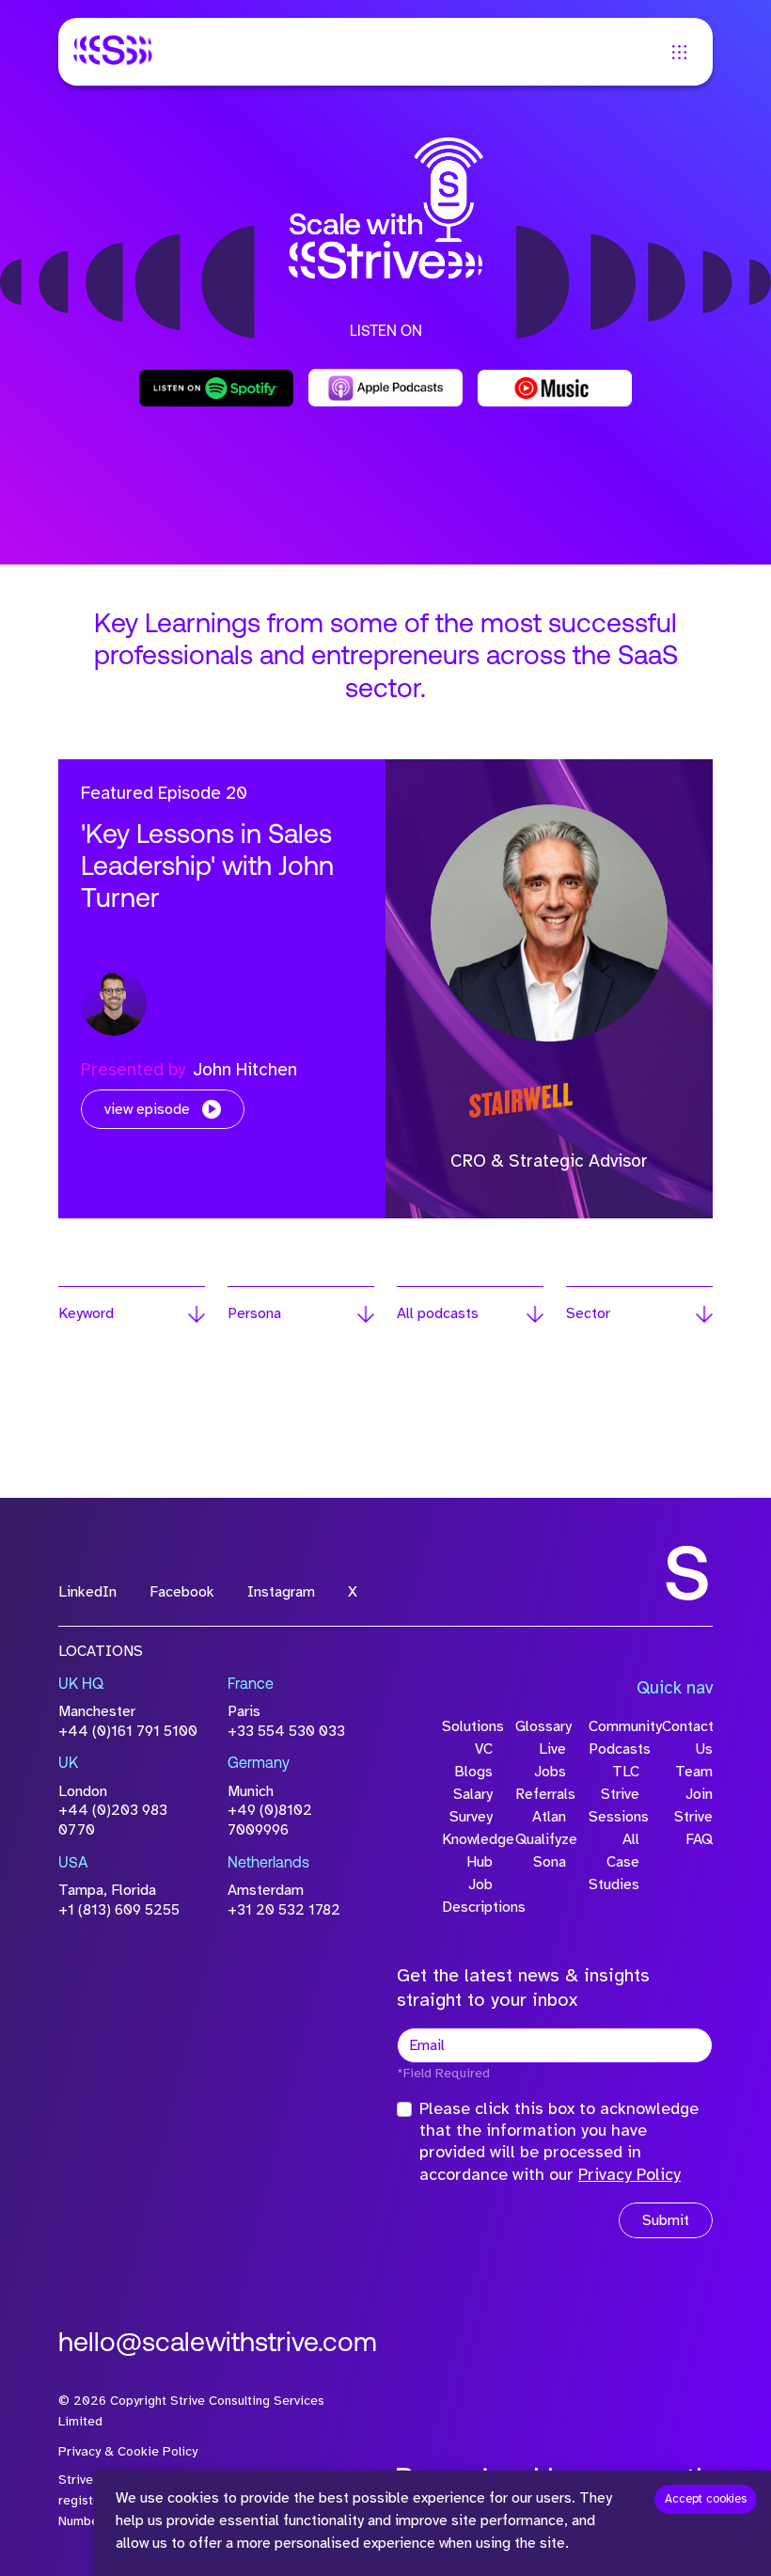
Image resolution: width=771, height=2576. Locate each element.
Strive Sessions (614, 1805)
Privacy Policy (629, 2174)
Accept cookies (706, 2499)
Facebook (182, 1592)
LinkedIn (87, 1592)
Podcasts (614, 1749)
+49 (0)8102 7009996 (270, 1820)
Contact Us (687, 1738)
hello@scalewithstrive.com (218, 2345)
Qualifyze (541, 1839)
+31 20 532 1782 (284, 1910)
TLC (626, 1772)
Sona (550, 1862)
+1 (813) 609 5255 (119, 1910)
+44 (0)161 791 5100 (128, 1731)
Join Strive (693, 1805)
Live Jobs (550, 1760)
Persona (254, 1313)
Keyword (86, 1313)
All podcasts (438, 1313)
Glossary (541, 1726)
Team (694, 1772)
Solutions (467, 1726)
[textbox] (555, 2045)
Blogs (473, 1772)
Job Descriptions (467, 1896)
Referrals (541, 1794)
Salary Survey (471, 1805)
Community (614, 1726)
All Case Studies (614, 1862)
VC (484, 1749)
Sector (588, 1313)
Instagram (281, 1592)
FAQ (699, 1839)
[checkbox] (404, 2109)
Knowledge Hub (467, 1851)
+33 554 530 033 (286, 1731)
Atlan (549, 1817)
